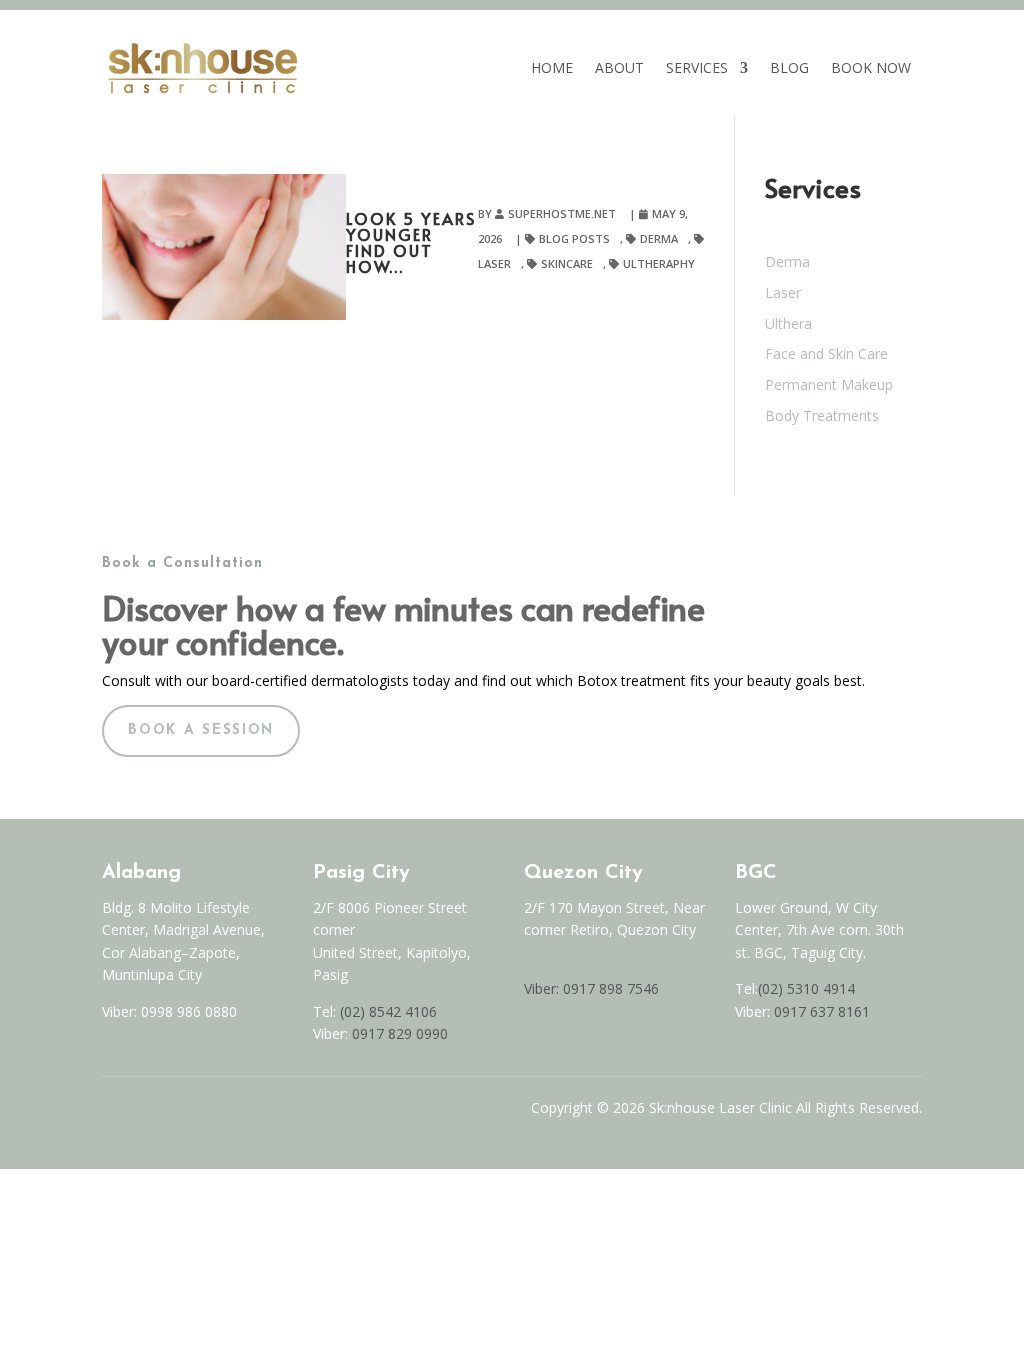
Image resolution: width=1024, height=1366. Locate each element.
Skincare (567, 263)
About (619, 67)
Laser (783, 292)
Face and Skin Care (826, 353)
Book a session (201, 730)
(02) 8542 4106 (388, 1011)
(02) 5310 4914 (806, 988)
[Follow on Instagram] (152, 1113)
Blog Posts (574, 238)
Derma (659, 238)
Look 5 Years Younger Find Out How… (411, 242)
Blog (789, 67)
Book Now (871, 67)
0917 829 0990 (398, 1033)
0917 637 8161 (822, 1011)
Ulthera (788, 323)
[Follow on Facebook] (110, 1113)
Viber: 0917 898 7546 (591, 988)
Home (552, 67)
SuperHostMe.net (562, 213)
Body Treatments (822, 415)
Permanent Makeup (829, 384)
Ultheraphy (659, 263)
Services (697, 67)
